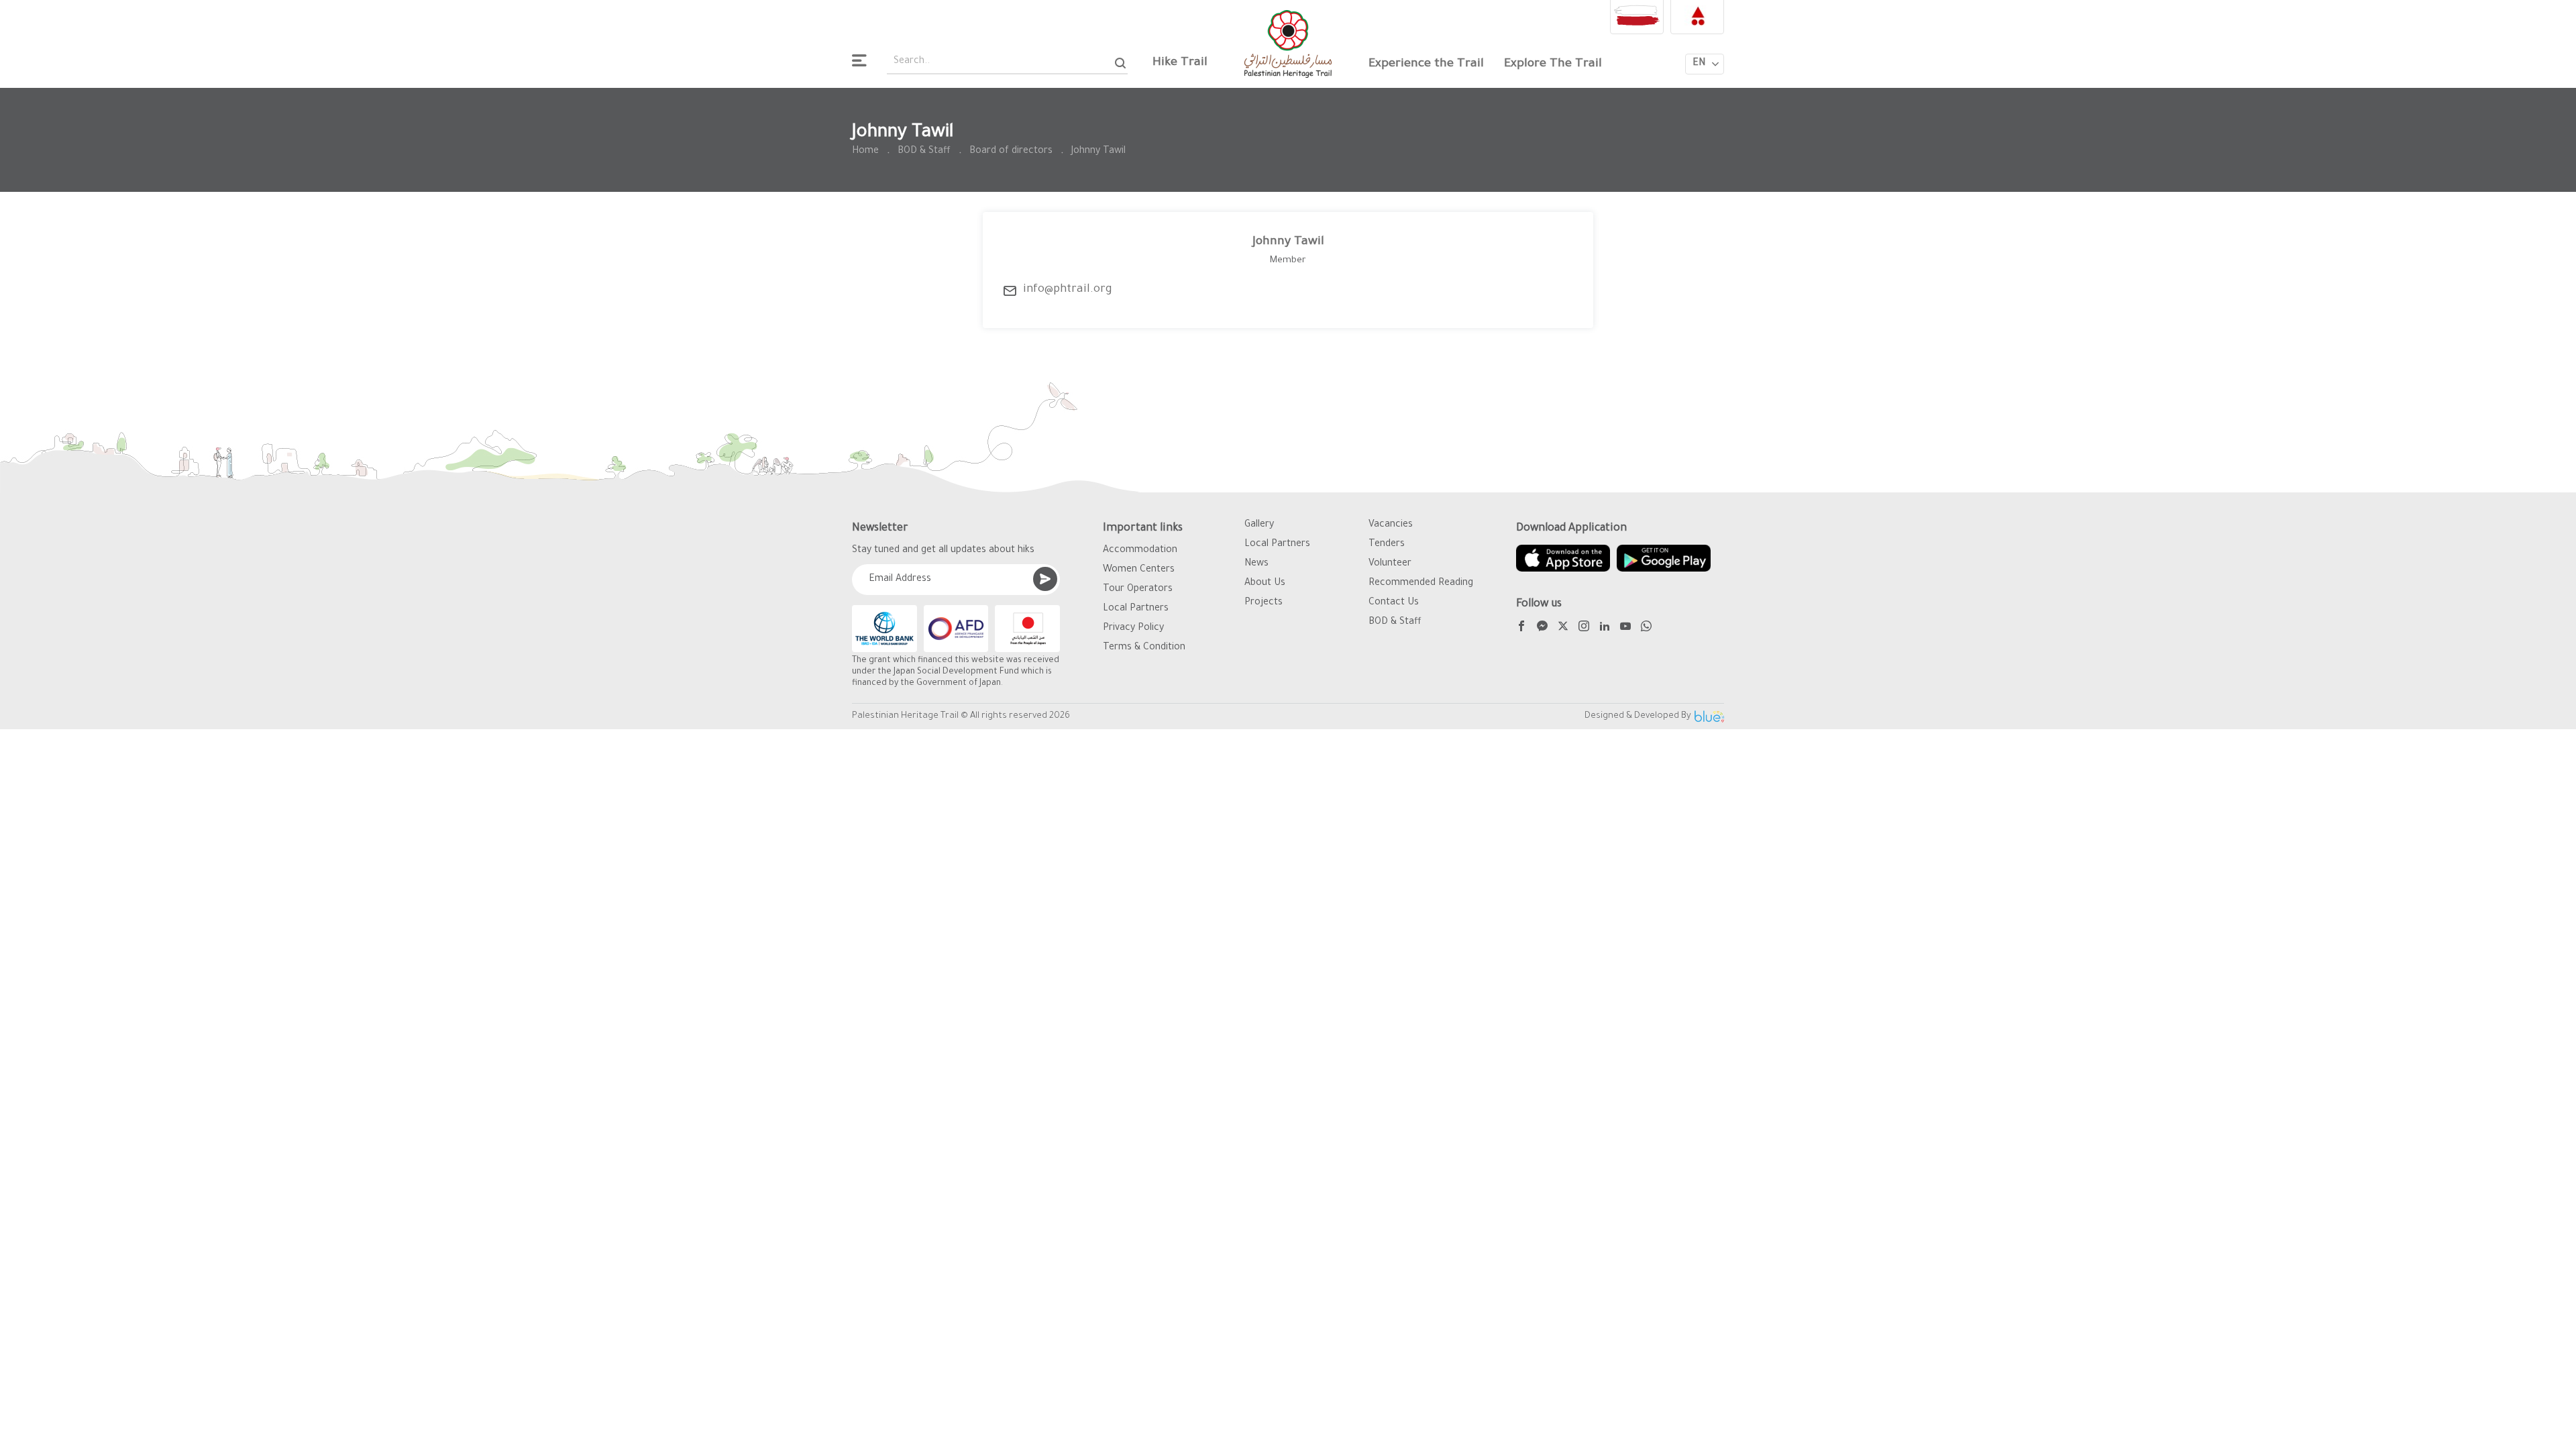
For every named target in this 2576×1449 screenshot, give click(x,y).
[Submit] (1045, 579)
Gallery (1259, 525)
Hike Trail (1180, 63)
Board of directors (1011, 152)
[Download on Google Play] (1664, 558)
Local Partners (1136, 609)
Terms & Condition (1144, 648)
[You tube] (1625, 628)
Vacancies (1391, 525)
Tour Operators (1138, 590)
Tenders (1387, 545)
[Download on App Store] (1563, 558)
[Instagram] (1584, 628)
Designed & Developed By (1638, 716)
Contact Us (1394, 603)
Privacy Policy (1133, 629)
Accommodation (1140, 551)
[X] (1563, 628)
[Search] (1121, 63)
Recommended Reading (1421, 584)
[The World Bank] (884, 629)
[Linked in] (1605, 628)
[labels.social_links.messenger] (1542, 628)
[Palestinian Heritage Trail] (1288, 44)
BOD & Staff (924, 152)
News (1256, 564)
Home (865, 152)
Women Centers (1139, 570)
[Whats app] (1646, 628)
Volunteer (1390, 564)
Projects (1264, 603)
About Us (1265, 584)
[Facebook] (1521, 628)
